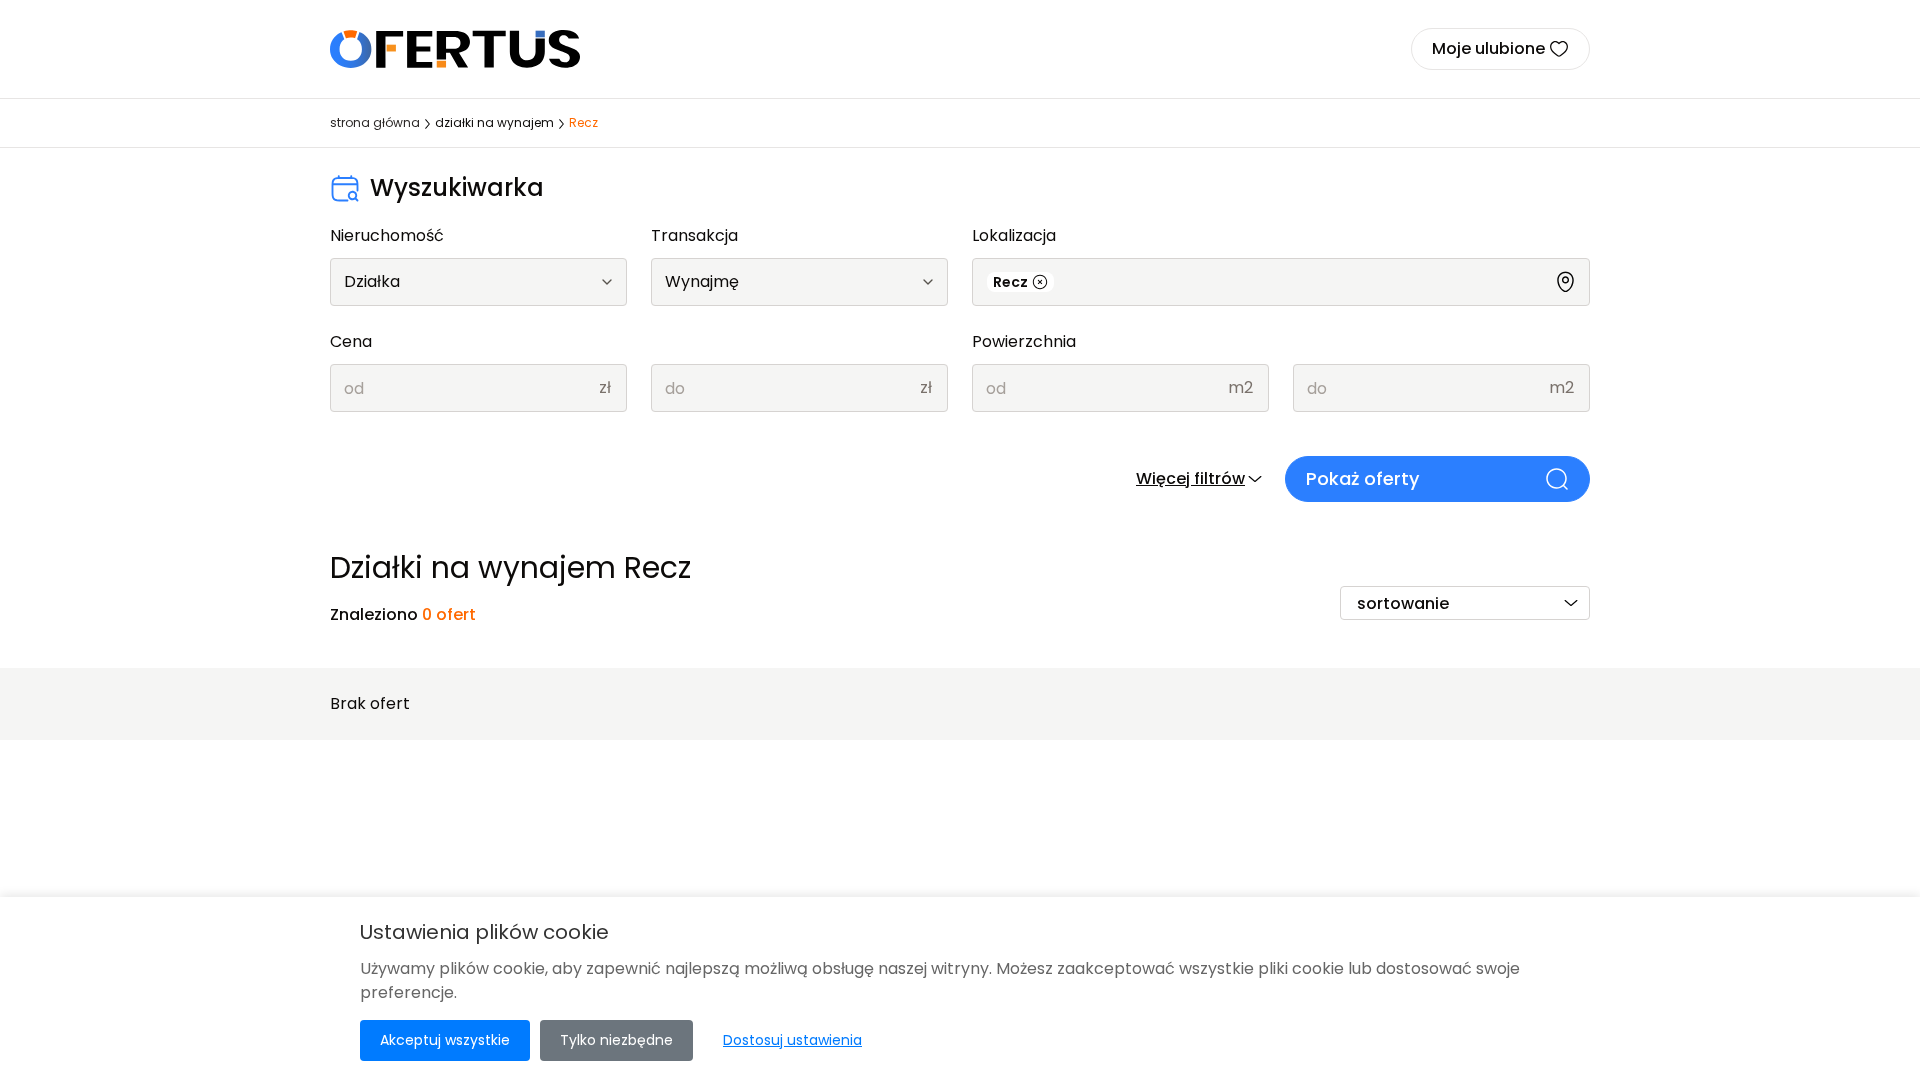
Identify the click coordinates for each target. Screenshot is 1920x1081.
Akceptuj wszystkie (445, 1040)
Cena (351, 341)
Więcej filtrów (1190, 478)
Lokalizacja (1014, 235)
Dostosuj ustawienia (792, 1040)
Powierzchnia (1024, 341)
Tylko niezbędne (616, 1040)
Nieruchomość (387, 235)
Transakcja (694, 235)
